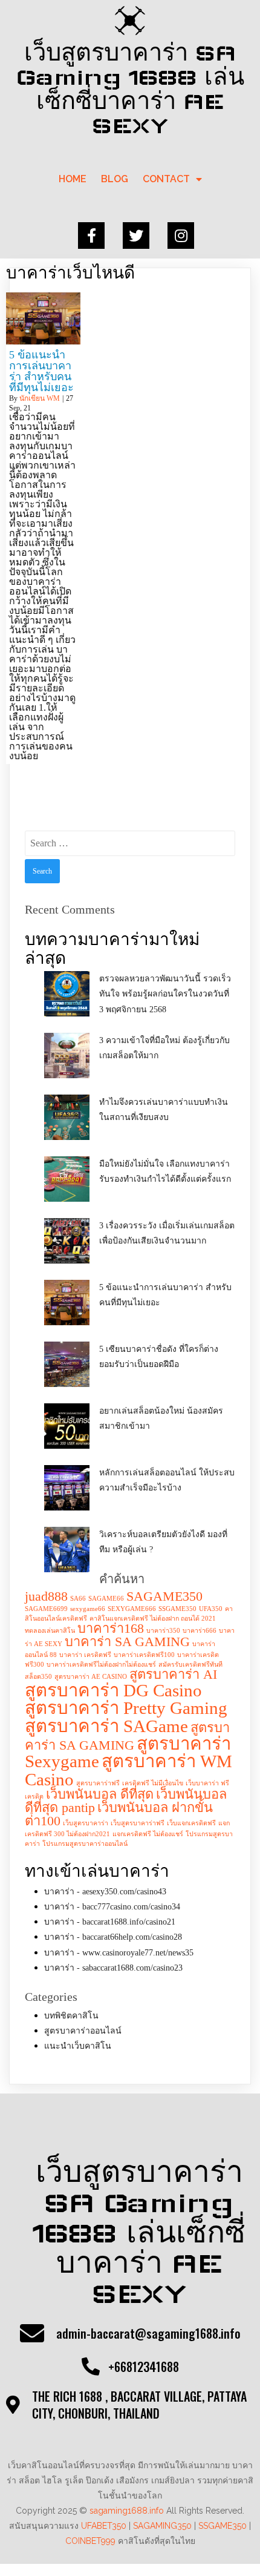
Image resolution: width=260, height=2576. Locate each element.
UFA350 (211, 1609)
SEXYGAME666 (132, 1609)
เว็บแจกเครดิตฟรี (191, 1823)
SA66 (78, 1599)
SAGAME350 (164, 1596)
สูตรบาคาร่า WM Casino (128, 1770)
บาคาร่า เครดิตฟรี (85, 1655)
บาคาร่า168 (111, 1629)
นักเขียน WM (40, 398)
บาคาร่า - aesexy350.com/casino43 (105, 1892)
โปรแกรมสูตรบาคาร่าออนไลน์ (85, 1844)
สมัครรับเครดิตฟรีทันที (190, 1665)
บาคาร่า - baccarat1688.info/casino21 (110, 1922)
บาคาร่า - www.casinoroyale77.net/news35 (119, 1953)
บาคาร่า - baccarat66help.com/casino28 (113, 1937)
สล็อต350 (38, 1677)
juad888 (46, 1596)
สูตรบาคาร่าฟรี (98, 1783)
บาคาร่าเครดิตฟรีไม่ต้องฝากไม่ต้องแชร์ (101, 1665)
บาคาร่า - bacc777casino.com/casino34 (112, 1907)
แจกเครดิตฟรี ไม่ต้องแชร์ (148, 1834)
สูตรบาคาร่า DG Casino (113, 1690)
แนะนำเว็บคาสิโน (78, 2046)
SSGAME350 (177, 1609)
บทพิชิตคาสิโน (71, 2016)
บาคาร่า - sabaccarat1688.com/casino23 (113, 1968)
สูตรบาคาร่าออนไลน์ (83, 2031)
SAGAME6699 (46, 1609)
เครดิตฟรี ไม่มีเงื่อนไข (153, 1783)
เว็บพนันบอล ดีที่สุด (100, 1794)
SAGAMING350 (162, 2526)
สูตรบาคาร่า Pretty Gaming (126, 1708)
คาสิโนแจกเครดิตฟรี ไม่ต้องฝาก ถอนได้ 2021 (153, 1619)
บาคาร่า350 (163, 1631)
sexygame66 (88, 1609)
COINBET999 (90, 2541)
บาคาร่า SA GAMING (127, 1642)
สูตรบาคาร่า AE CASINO (91, 1677)
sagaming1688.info (127, 2511)
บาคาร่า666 (200, 1631)
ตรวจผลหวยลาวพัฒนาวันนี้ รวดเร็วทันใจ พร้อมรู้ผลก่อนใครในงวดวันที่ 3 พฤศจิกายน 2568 (165, 994)
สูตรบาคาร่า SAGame (106, 1726)
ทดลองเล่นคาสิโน (50, 1631)
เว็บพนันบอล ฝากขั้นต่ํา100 (119, 1814)
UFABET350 (104, 2526)
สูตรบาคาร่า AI (173, 1675)
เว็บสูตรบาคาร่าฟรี (138, 1823)
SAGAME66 (106, 1599)
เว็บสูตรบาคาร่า (86, 1823)
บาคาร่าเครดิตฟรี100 (144, 1655)
